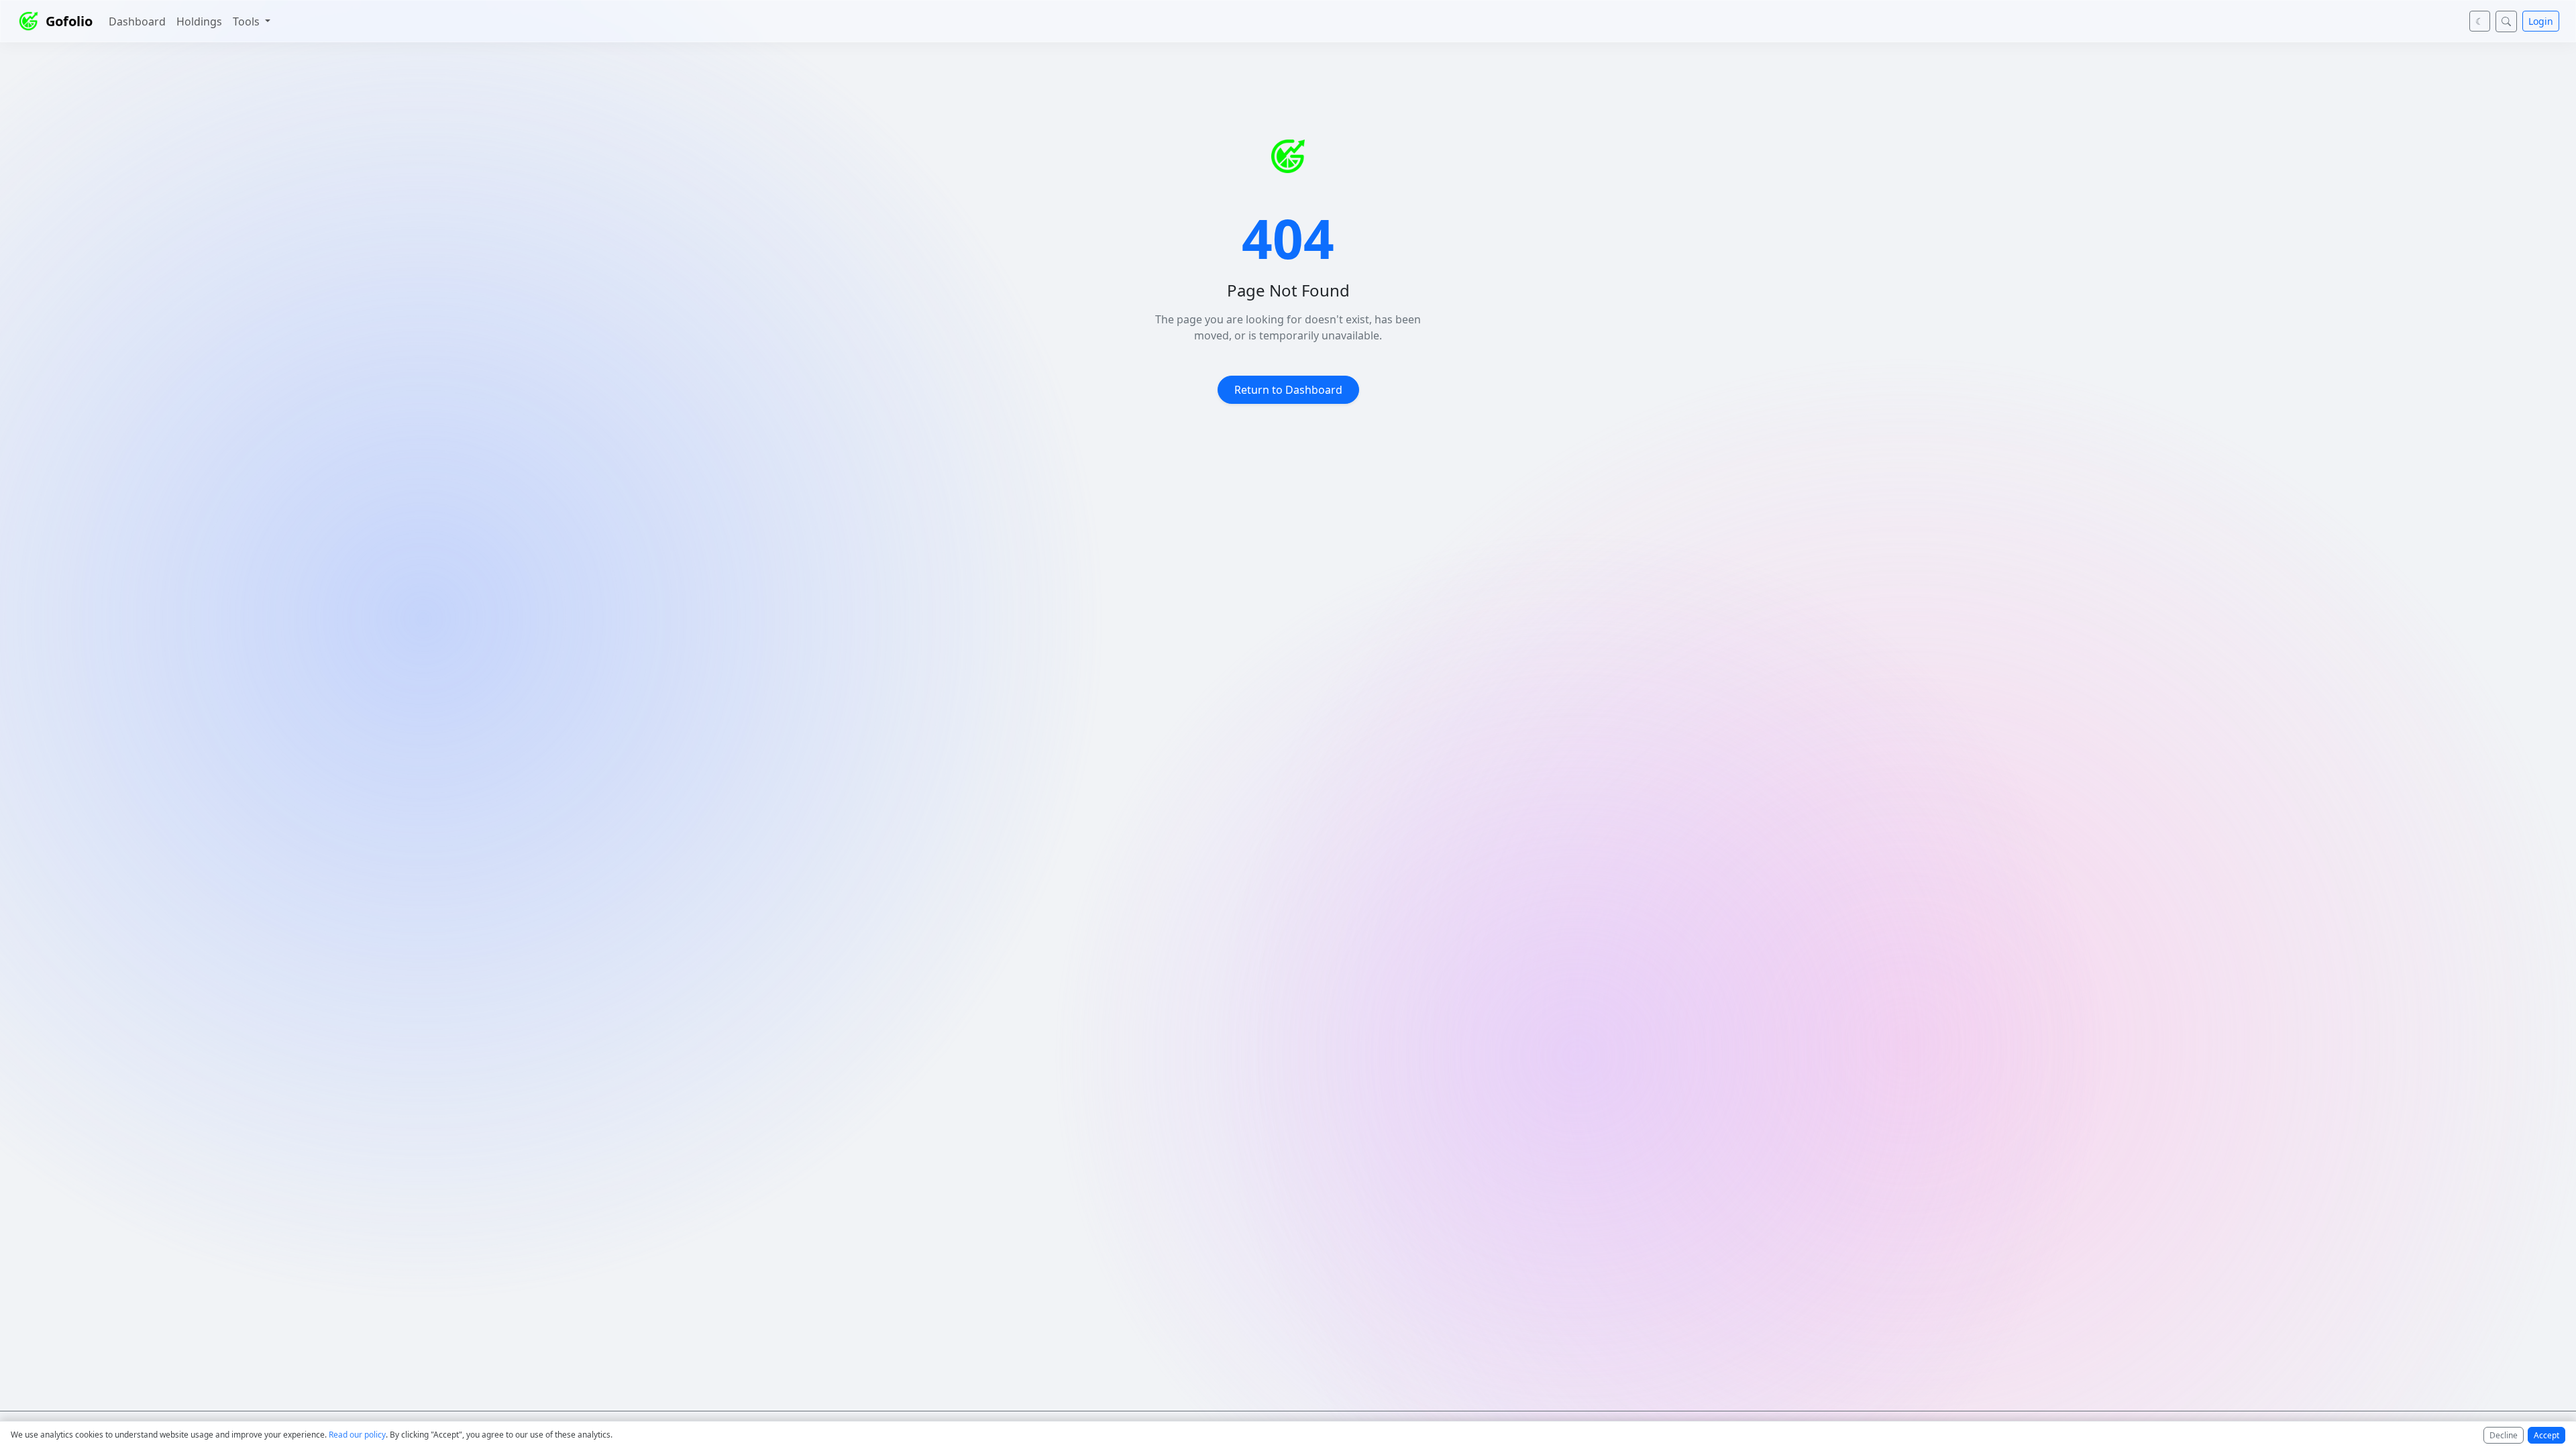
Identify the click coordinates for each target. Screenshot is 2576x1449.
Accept (2546, 1435)
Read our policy (357, 1435)
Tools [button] (248, 21)
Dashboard (137, 21)
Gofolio (69, 21)
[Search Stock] (2506, 21)
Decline (2504, 1435)
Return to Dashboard (1288, 390)
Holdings (199, 21)
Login (2541, 21)
